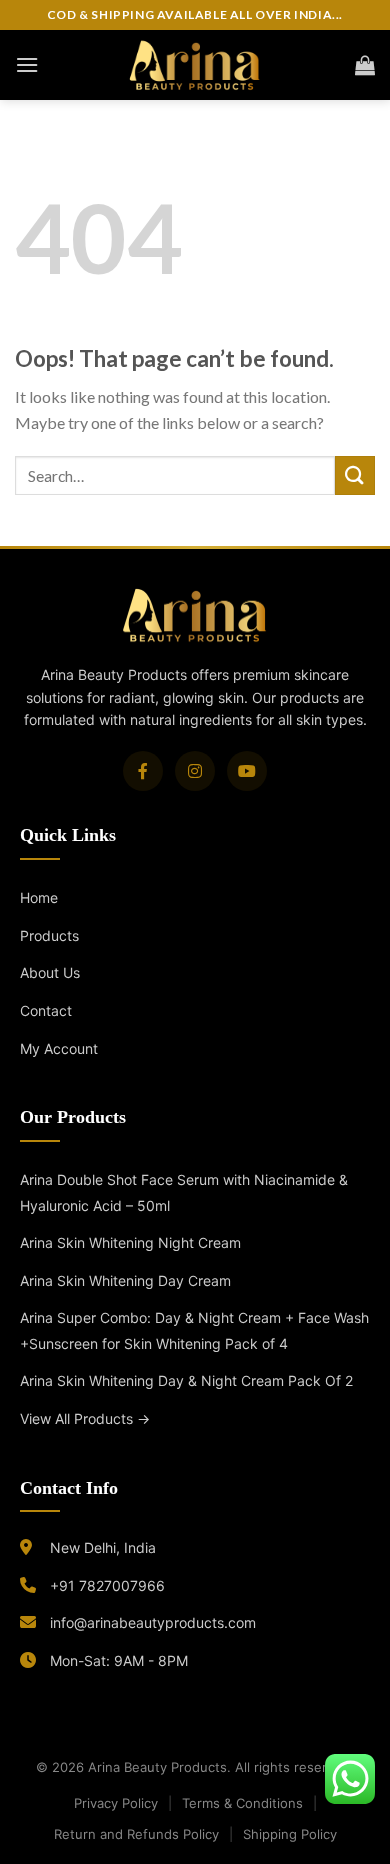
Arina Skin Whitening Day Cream (125, 1280)
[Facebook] (143, 771)
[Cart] (365, 65)
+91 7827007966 (107, 1585)
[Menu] (27, 64)
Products (49, 935)
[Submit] (355, 475)
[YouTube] (247, 771)
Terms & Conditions (242, 1803)
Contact (46, 1010)
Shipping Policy (290, 1834)
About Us (50, 972)
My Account (59, 1048)
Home (39, 897)
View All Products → (85, 1418)
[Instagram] (195, 771)
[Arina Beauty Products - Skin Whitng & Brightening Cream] (195, 64)
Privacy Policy (116, 1803)
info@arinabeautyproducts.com (153, 1622)
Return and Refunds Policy (136, 1834)
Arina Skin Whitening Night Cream (130, 1242)
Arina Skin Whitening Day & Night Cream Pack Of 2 (186, 1380)
